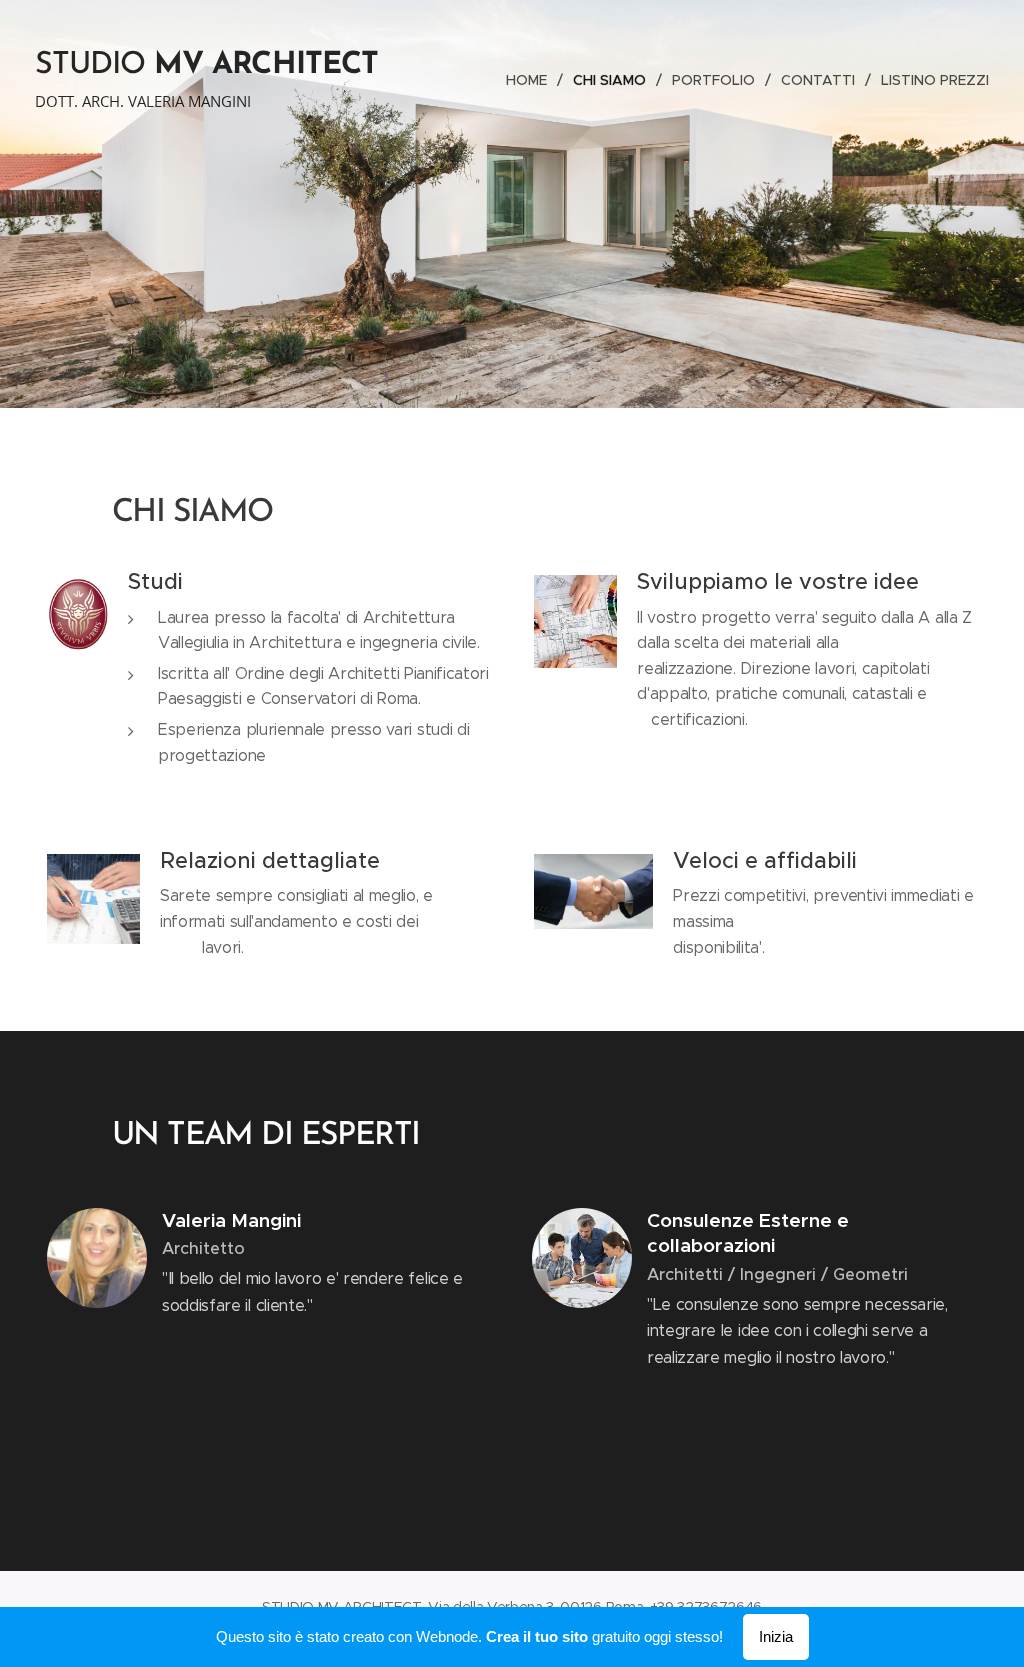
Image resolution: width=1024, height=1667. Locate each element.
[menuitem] (532, 80)
